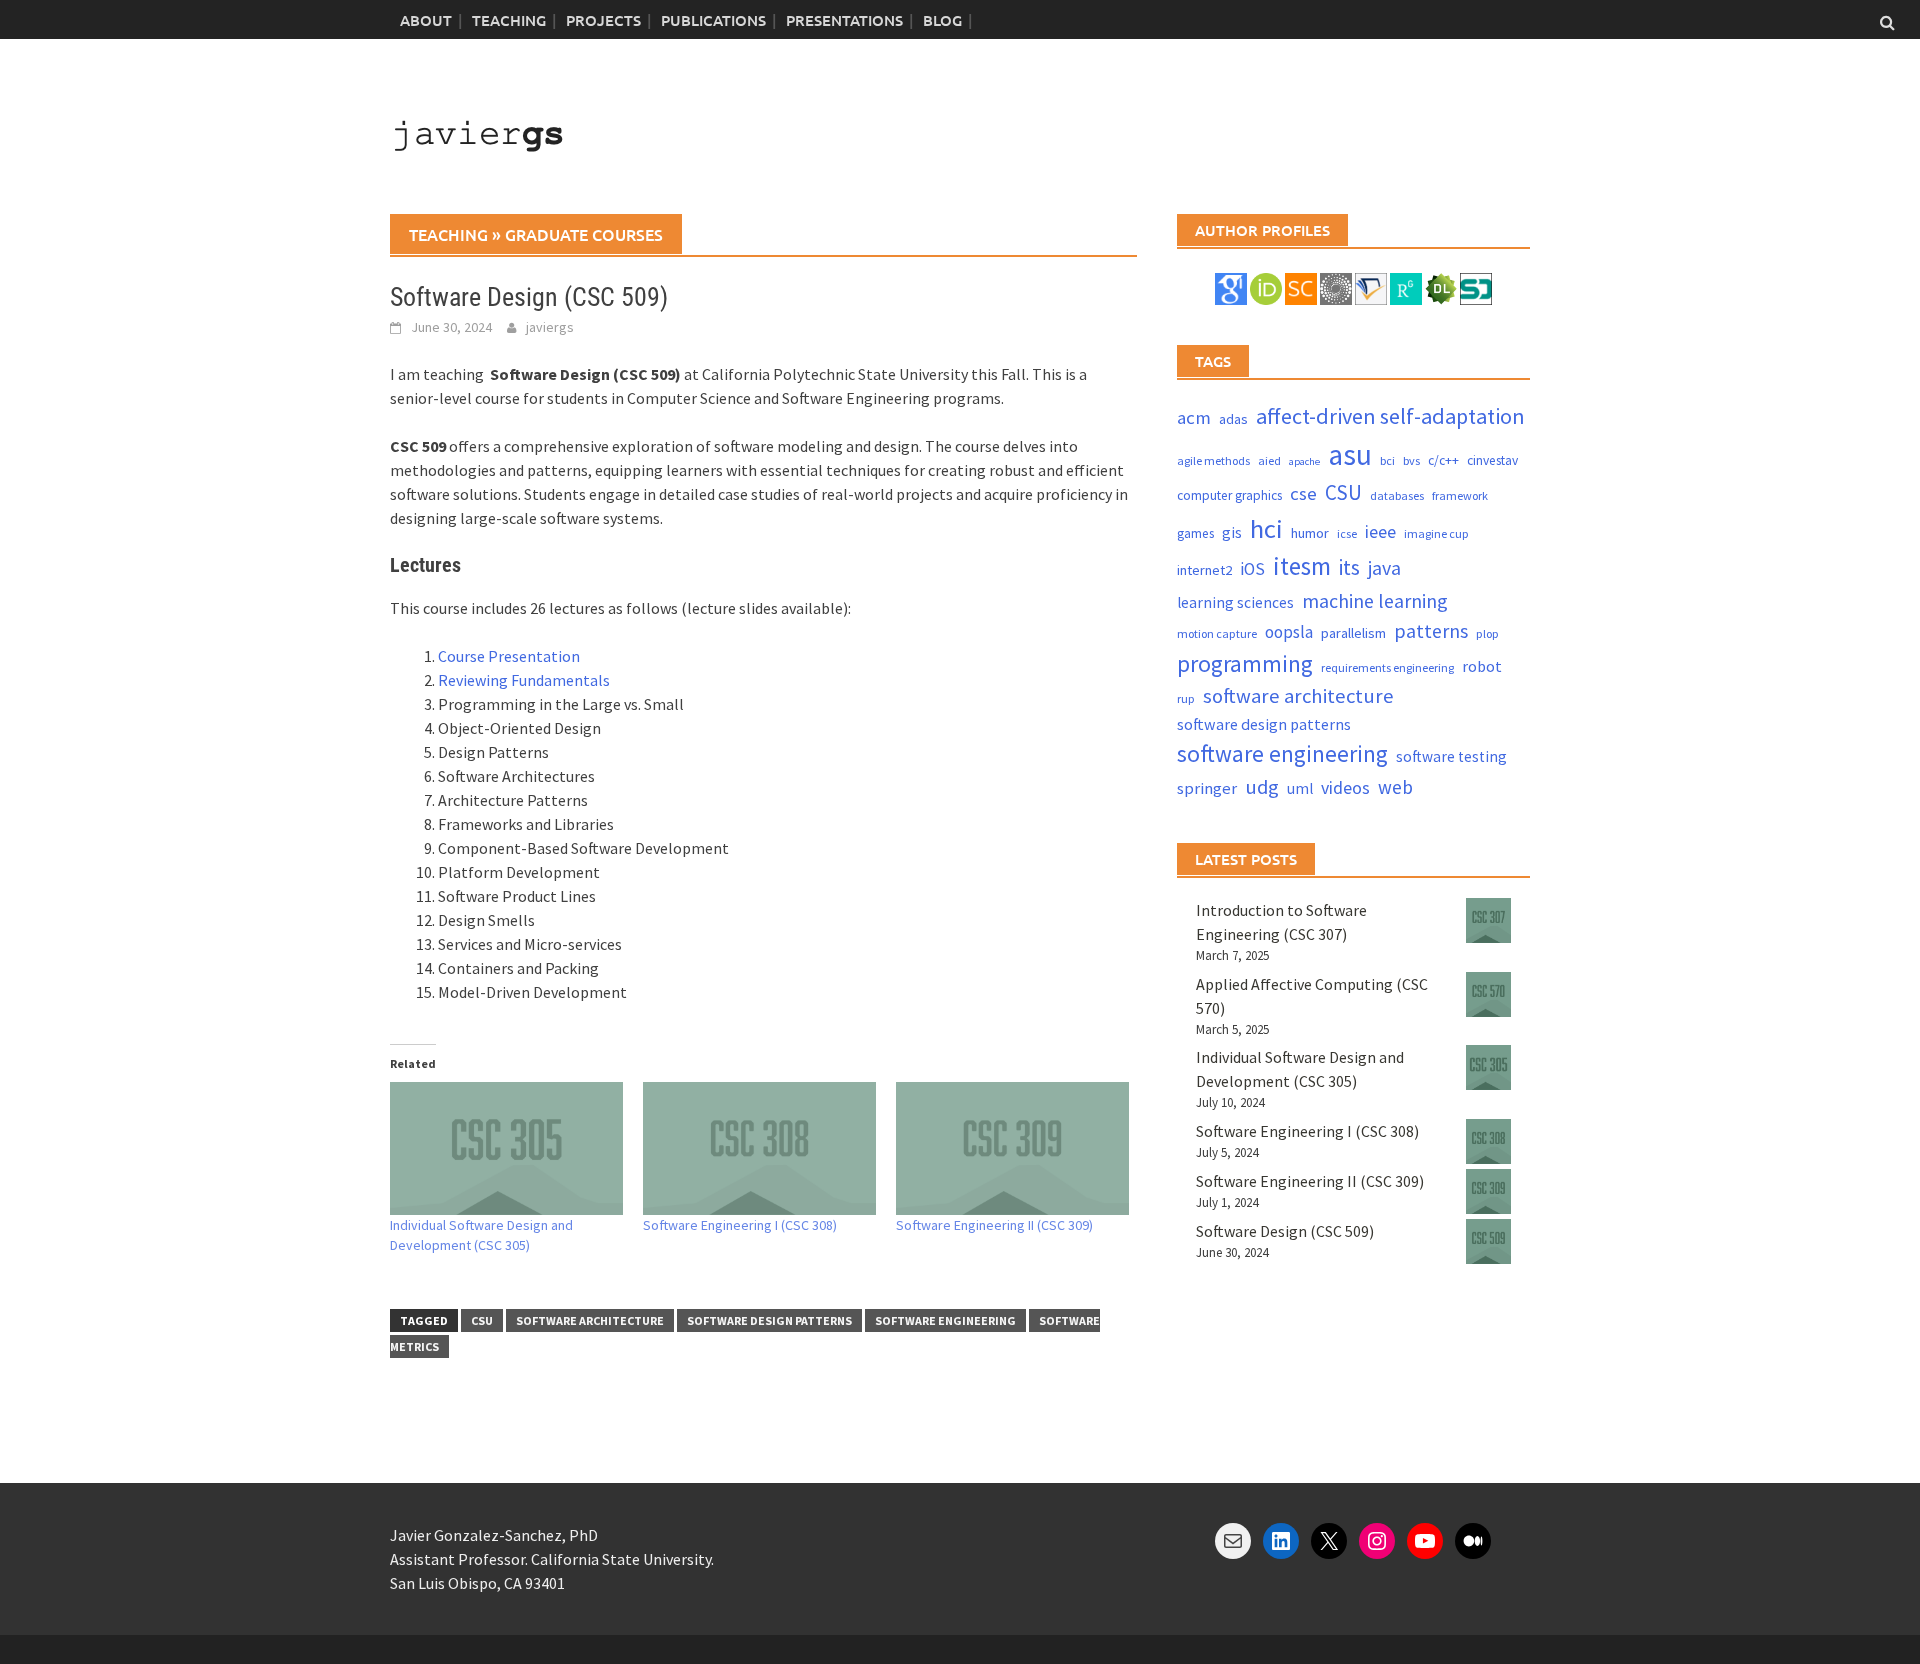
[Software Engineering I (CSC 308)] (759, 1148)
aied (1269, 460)
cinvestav (1492, 460)
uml (1300, 788)
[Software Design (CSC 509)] (1488, 1241)
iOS (1252, 569)
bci (1387, 460)
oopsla (1289, 632)
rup (1186, 698)
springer (1207, 788)
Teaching (509, 20)
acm (1194, 417)
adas (1233, 419)
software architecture (590, 1320)
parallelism (1353, 633)
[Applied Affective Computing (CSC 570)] (1488, 994)
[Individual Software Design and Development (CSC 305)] (506, 1148)
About (426, 20)
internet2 (1204, 570)
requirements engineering (1387, 667)
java (1384, 567)
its (1349, 567)
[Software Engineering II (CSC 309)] (1012, 1148)
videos (1345, 787)
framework (1460, 495)
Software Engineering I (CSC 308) (740, 1225)
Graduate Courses (584, 234)
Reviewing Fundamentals (524, 680)
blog (942, 20)
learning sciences (1235, 602)
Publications (713, 20)
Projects (603, 20)
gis (1232, 532)
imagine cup (1436, 533)
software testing (1451, 756)
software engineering (945, 1320)
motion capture (1217, 633)
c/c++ (1443, 460)
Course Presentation (509, 656)
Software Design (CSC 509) (1285, 1231)
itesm (1302, 566)
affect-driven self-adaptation (1390, 416)
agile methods (1213, 460)
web (1395, 787)
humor (1310, 533)
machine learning (1375, 600)
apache (1304, 461)
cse (1303, 493)
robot (1482, 666)
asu (1350, 454)
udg (1262, 787)
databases (1397, 495)
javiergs (550, 327)
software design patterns (769, 1320)
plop (1487, 633)
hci (1266, 528)
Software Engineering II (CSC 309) (994, 1225)
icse (1347, 533)
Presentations (844, 20)
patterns (1431, 630)
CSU (482, 1320)
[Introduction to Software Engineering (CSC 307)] (1488, 920)
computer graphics (1229, 495)
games (1195, 533)
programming (1245, 663)
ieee (1380, 531)
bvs (1411, 460)
